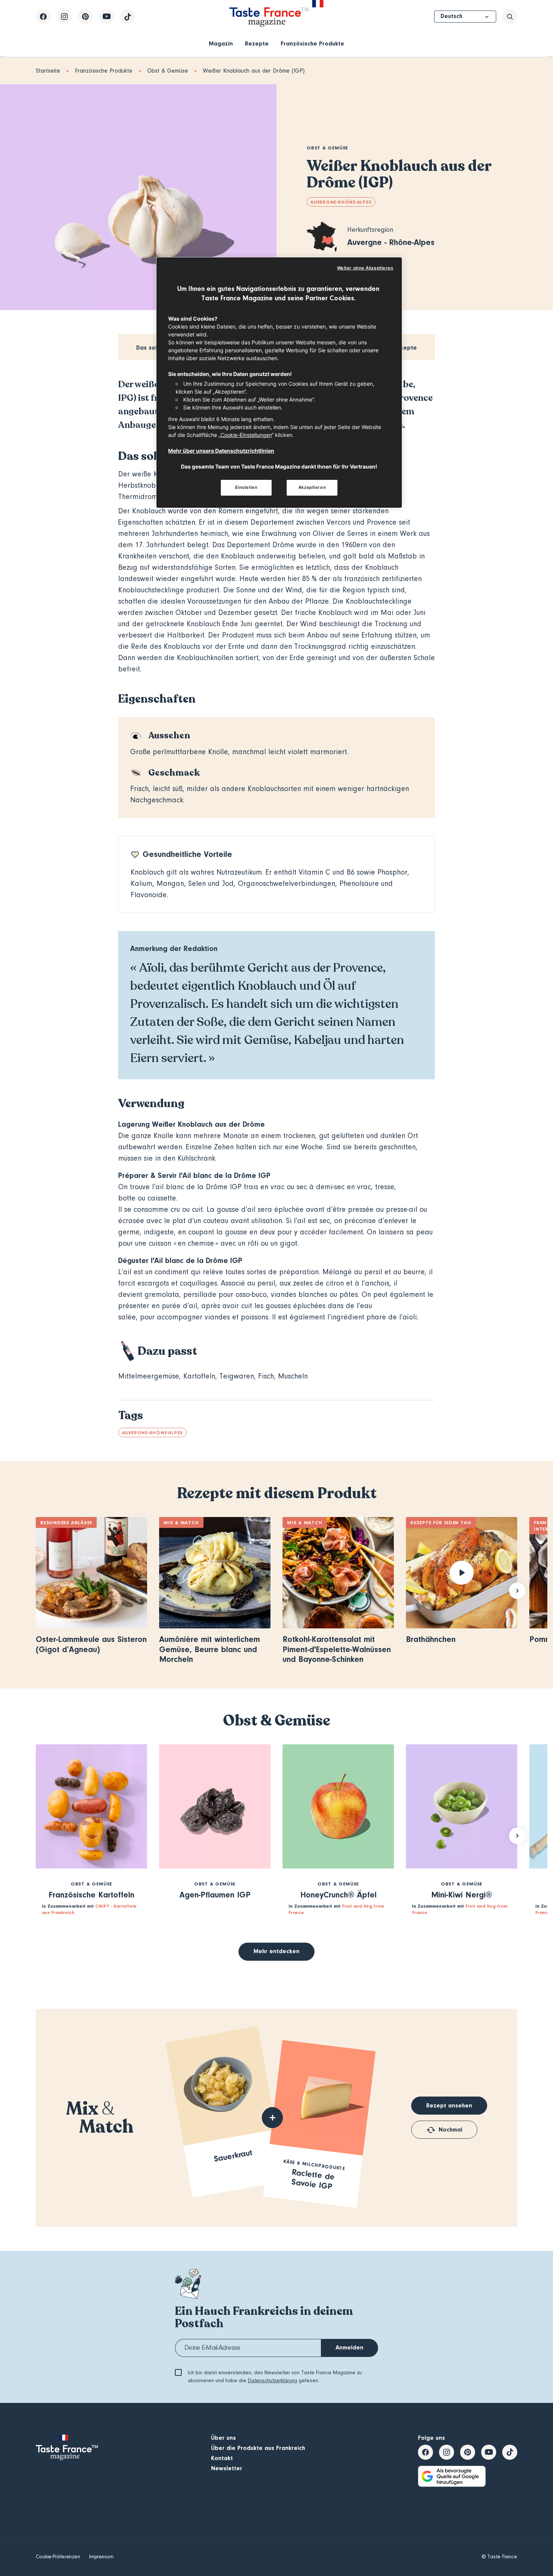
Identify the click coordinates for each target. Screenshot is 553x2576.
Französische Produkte (312, 44)
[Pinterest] (85, 17)
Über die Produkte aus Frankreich (258, 2448)
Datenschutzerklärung (273, 2381)
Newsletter (227, 2468)
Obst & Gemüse (168, 71)
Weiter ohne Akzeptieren (365, 268)
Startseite (48, 71)
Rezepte (257, 44)
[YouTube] (106, 17)
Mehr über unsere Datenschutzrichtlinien (221, 451)
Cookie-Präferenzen (58, 2557)
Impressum (101, 2557)
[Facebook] (43, 17)
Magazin (221, 44)
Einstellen (246, 487)
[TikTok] (128, 17)
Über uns (223, 2438)
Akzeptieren (312, 487)
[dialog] (279, 383)
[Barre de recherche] (510, 17)
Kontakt (222, 2458)
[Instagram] (64, 17)
